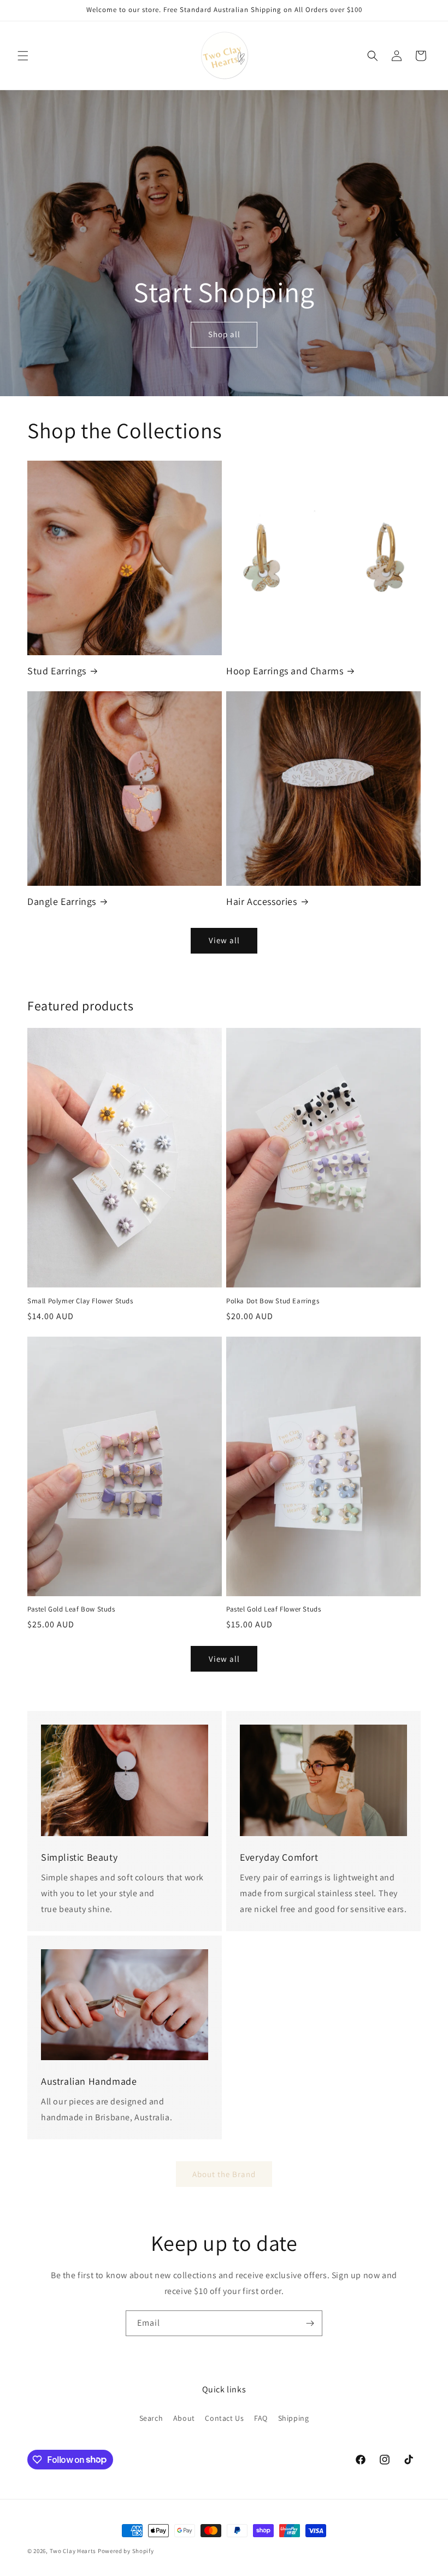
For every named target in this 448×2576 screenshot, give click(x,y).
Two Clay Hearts (73, 2551)
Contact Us (224, 2418)
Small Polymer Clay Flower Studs (80, 1301)
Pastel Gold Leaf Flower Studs (273, 1609)
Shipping (294, 2418)
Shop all (224, 334)
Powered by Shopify (126, 2551)
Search (151, 2418)
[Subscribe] (310, 2323)
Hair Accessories (262, 901)
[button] (23, 56)
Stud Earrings (57, 671)
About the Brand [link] (224, 2174)
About (184, 2418)
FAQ (261, 2418)
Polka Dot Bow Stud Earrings (273, 1301)
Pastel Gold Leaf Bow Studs (71, 1609)
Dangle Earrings (62, 901)
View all (224, 940)
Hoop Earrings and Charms (285, 671)
